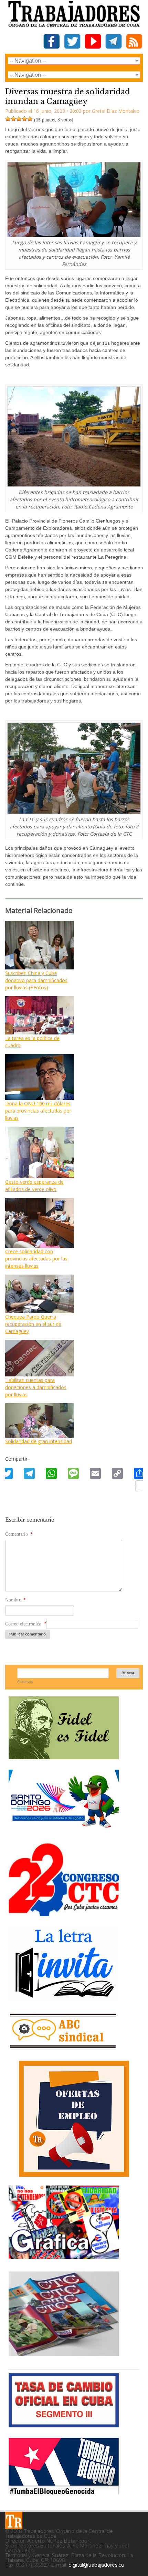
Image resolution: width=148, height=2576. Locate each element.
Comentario (19, 1534)
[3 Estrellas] (19, 119)
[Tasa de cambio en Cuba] (64, 2425)
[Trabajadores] (14, 2520)
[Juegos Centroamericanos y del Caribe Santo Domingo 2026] (64, 1830)
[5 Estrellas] (30, 119)
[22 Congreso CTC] (64, 1914)
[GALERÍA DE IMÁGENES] (64, 2256)
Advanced (25, 1681)
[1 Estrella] (8, 119)
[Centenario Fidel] (64, 1757)
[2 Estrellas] (13, 119)
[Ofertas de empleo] (74, 2119)
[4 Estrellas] (24, 119)
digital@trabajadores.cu (96, 2565)
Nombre (15, 1600)
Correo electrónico (26, 1624)
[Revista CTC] (64, 2356)
